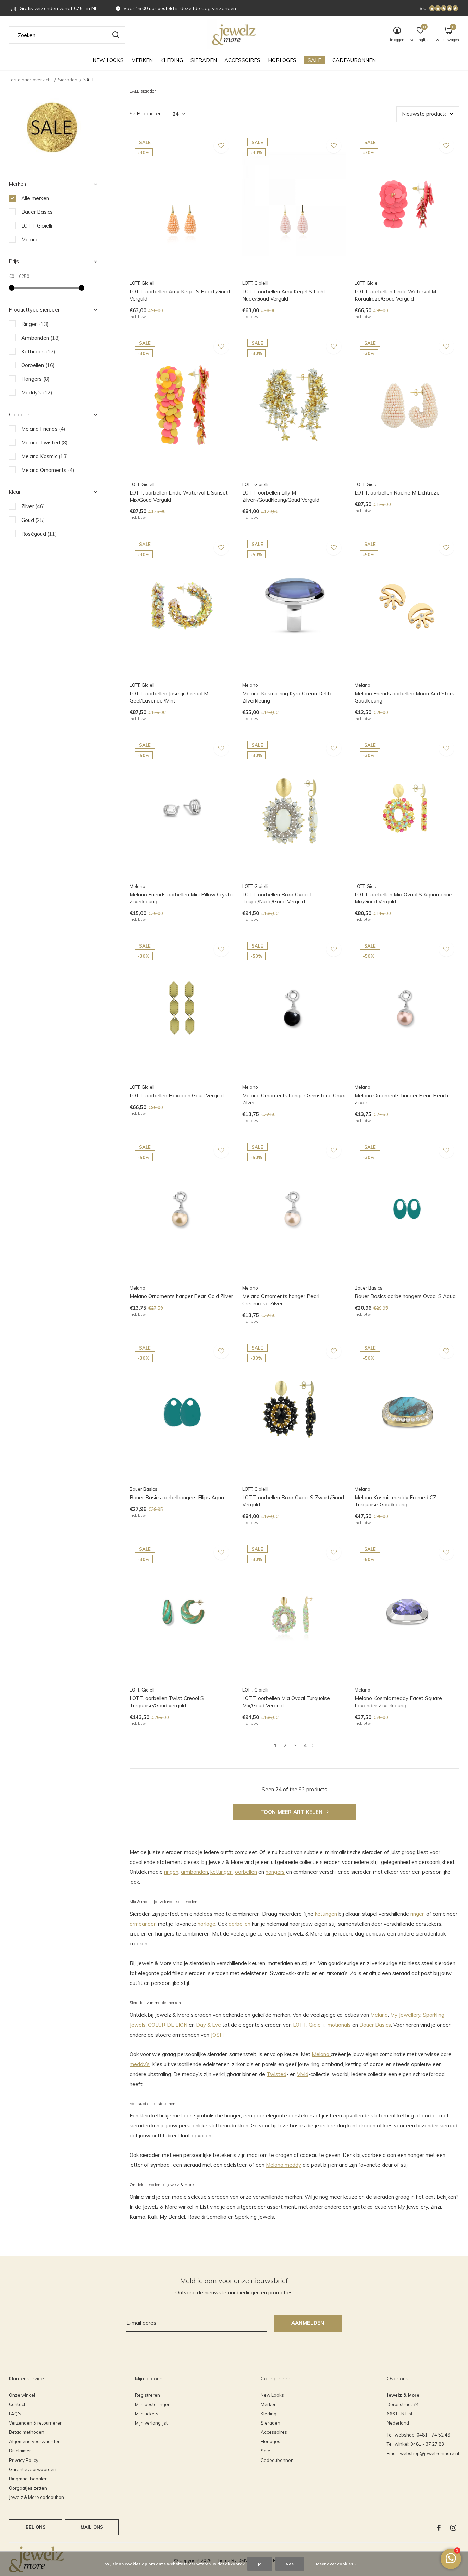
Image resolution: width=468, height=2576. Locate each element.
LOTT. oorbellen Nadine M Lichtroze (397, 493)
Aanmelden (308, 2323)
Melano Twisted (45, 443)
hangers (275, 1872)
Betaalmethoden (27, 2432)
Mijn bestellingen (153, 2404)
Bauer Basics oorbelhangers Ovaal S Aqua (405, 1296)
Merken (142, 60)
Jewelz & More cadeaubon (36, 2497)
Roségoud (39, 534)
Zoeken (116, 35)
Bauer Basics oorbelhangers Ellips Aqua (177, 1497)
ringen (171, 1872)
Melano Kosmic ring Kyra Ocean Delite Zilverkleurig (287, 697)
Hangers (35, 379)
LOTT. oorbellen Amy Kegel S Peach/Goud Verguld (180, 295)
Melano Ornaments (48, 470)
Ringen (35, 324)
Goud (33, 520)
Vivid (303, 2074)
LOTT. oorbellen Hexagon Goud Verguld (177, 1095)
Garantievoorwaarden (33, 2469)
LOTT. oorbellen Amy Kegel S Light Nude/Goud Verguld (284, 295)
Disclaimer (20, 2451)
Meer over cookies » (336, 2564)
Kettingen (38, 351)
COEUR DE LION (168, 2025)
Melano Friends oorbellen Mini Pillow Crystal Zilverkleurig (182, 898)
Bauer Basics (375, 2025)
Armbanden (41, 338)
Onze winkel (22, 2395)
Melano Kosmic (45, 456)
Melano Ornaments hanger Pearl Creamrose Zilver (281, 1300)
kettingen (221, 1872)
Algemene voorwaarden (35, 2441)
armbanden (194, 1872)
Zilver (33, 506)
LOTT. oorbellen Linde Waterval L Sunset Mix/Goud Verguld (179, 496)
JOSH (217, 2035)
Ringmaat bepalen (28, 2479)
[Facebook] (439, 2528)
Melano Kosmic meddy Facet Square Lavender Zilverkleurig (398, 1702)
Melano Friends (43, 429)
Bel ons (36, 2527)
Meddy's (37, 393)
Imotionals (338, 2025)
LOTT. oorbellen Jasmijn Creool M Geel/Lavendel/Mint (169, 697)
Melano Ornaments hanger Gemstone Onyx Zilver (294, 1099)
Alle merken (35, 198)
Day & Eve (208, 2025)
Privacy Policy (24, 2460)
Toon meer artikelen (292, 1812)
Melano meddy (284, 2165)
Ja (260, 2564)
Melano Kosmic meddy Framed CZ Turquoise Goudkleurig (395, 1501)
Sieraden (204, 60)
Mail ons (92, 2527)
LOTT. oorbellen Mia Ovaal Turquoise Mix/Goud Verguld (286, 1702)
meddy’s (140, 2064)
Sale (314, 60)
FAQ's (15, 2414)
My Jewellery (405, 2015)
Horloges (282, 60)
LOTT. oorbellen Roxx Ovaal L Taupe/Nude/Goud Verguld (278, 898)
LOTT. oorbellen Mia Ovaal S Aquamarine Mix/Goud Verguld (403, 898)
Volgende (313, 1745)
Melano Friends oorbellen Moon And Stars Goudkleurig (404, 697)
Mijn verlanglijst (151, 2423)
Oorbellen (38, 365)
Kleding (172, 60)
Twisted (276, 2074)
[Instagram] (453, 2528)
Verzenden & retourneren (36, 2423)
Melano (379, 2015)
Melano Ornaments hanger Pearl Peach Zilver (401, 1099)
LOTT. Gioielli (308, 2025)
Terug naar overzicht (30, 80)
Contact (17, 2404)
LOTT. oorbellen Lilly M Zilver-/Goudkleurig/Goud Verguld (281, 496)
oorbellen (246, 1872)
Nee (290, 2564)
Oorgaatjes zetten (28, 2488)
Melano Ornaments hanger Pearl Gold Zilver (181, 1296)
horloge (207, 1924)
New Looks (108, 60)
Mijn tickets (147, 2414)
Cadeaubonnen (354, 60)
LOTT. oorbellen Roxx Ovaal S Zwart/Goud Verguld (293, 1501)
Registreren (147, 2395)
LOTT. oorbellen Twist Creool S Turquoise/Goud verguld (167, 1702)
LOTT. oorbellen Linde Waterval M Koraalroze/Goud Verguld (395, 295)
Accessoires (242, 60)
